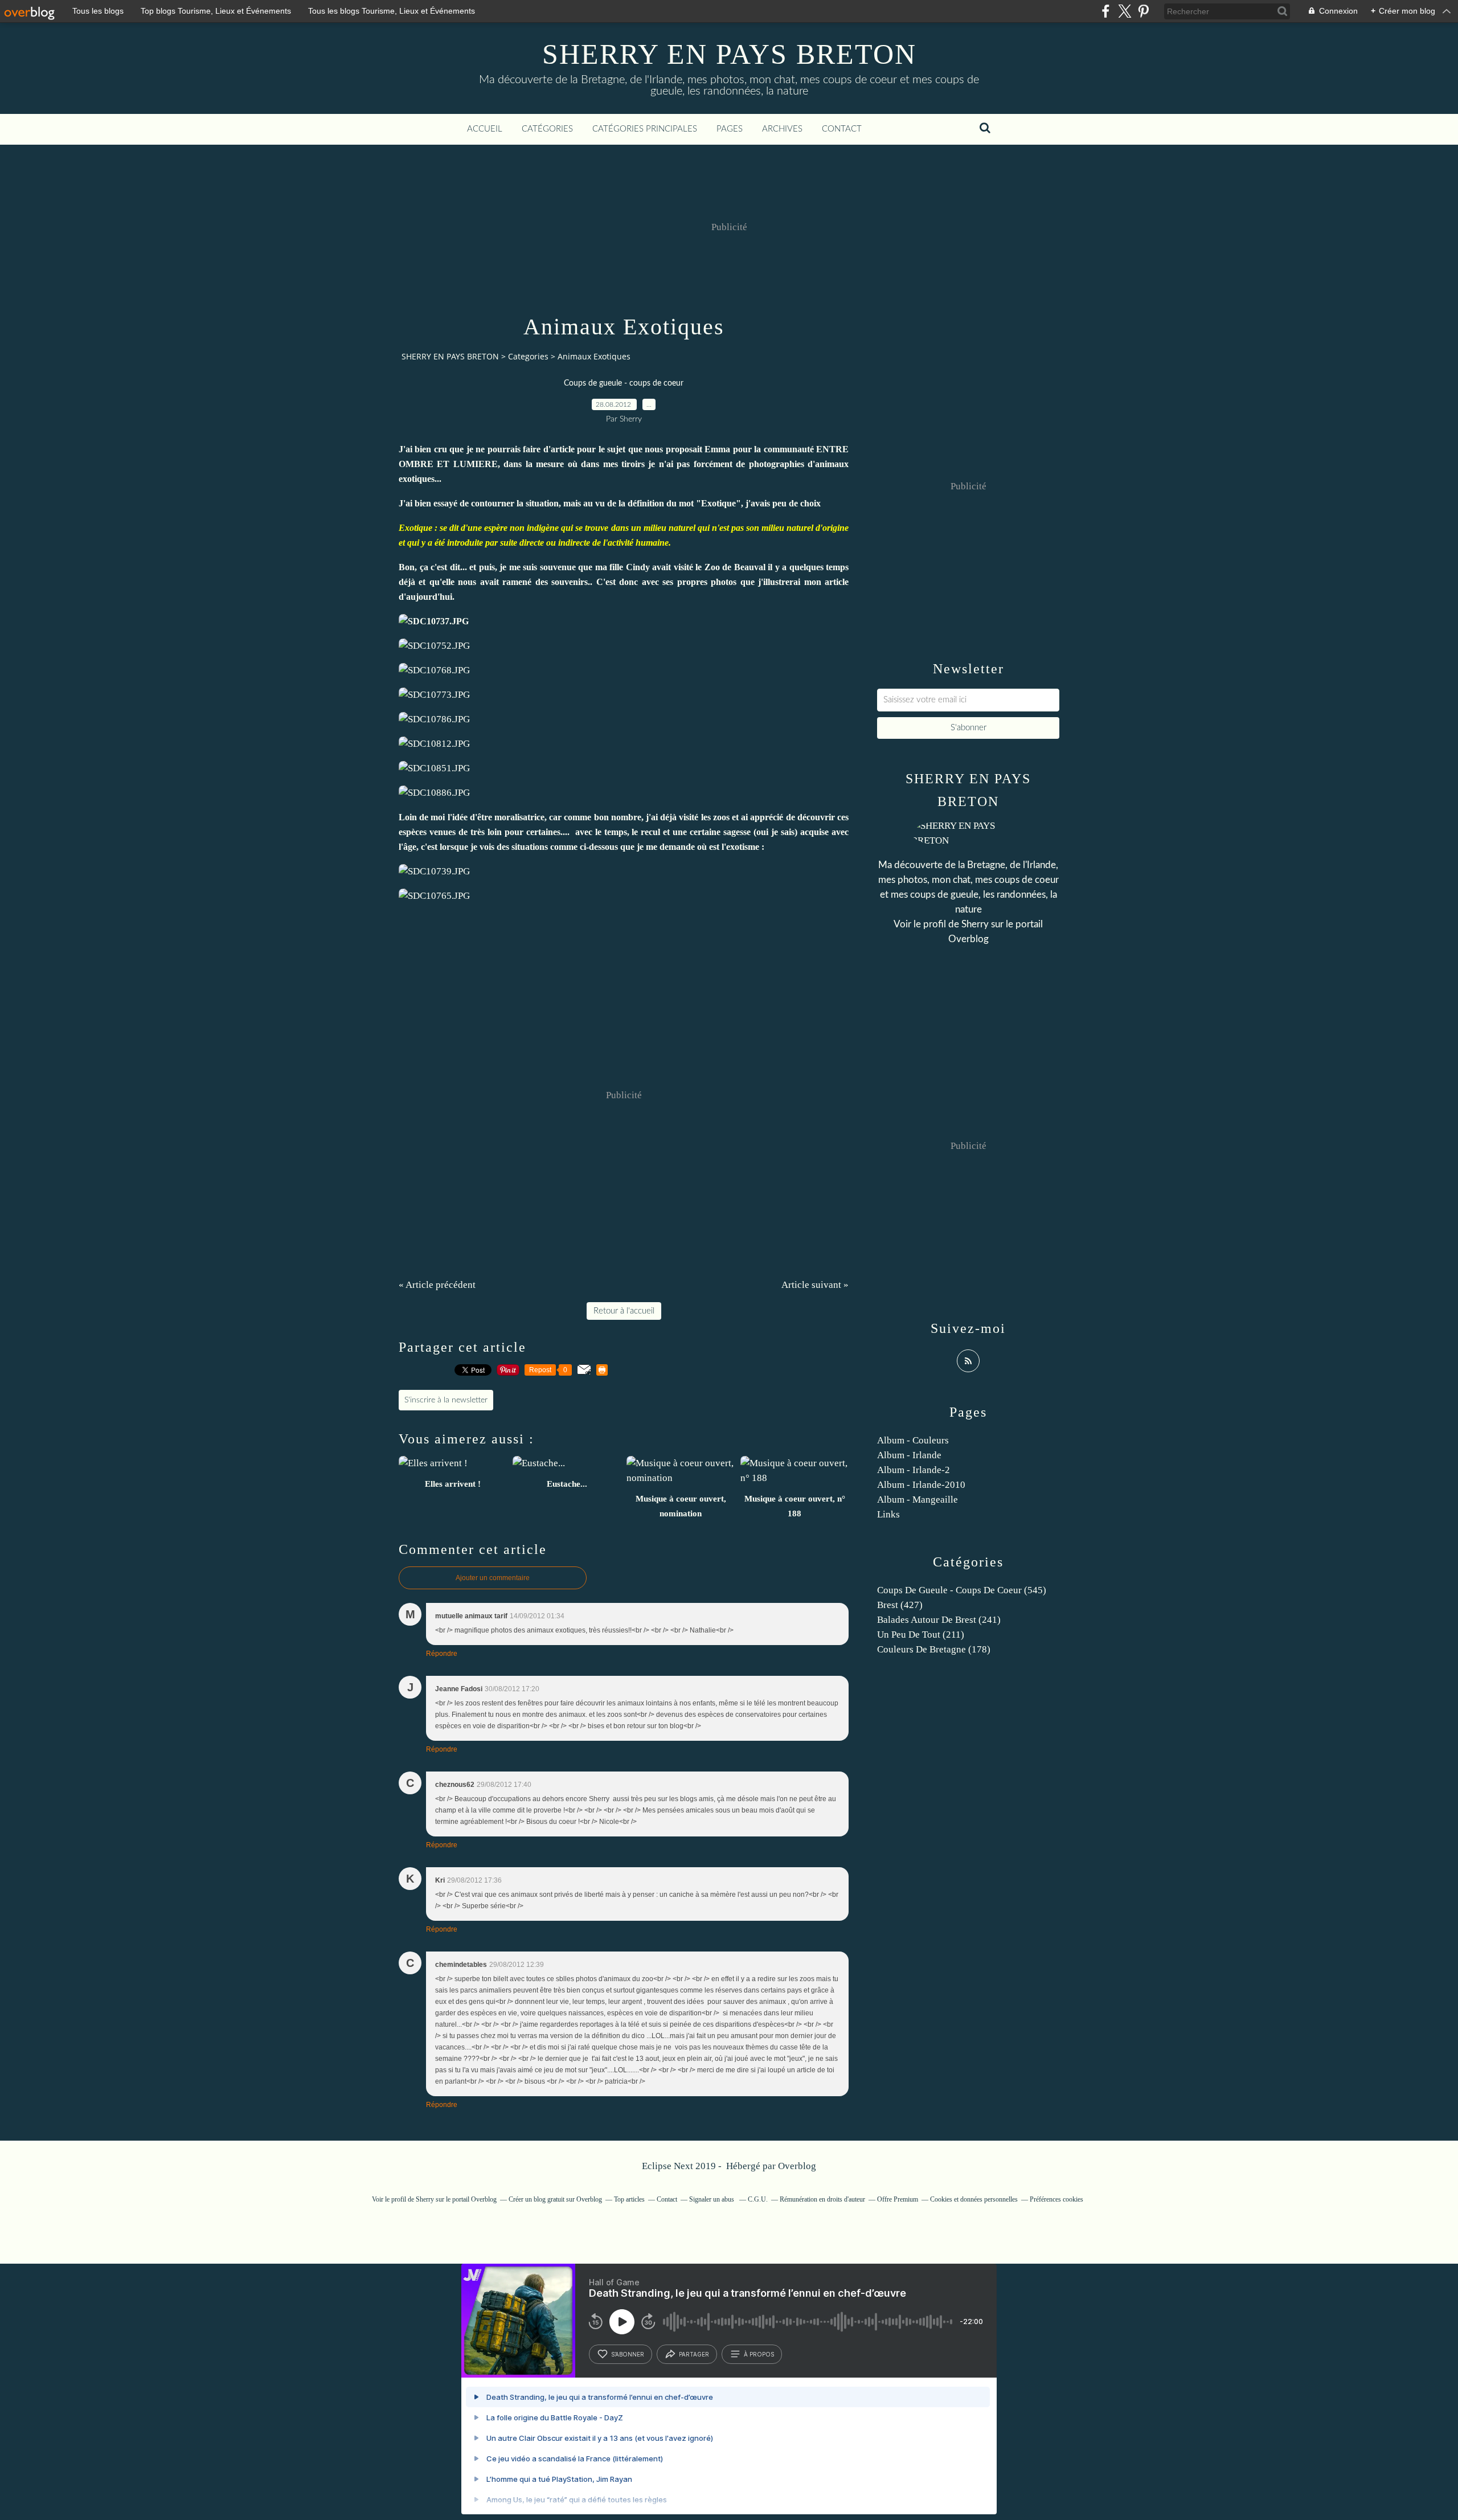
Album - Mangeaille (918, 1500)
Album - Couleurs (913, 1440)
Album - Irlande (909, 1455)
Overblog (797, 2166)
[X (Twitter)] (1125, 11)
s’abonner (628, 2354)
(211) (921, 1635)
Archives (782, 129)
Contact (842, 129)
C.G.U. (758, 2199)
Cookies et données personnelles (974, 2199)
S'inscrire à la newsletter (446, 1400)
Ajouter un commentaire (493, 1578)
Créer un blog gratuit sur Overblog (555, 2199)
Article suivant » (815, 1285)
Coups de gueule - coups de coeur (624, 383)
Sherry (975, 924)
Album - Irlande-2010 (921, 1485)
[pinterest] (1143, 11)
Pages (730, 129)
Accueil (485, 129)
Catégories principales (645, 129)
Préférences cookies (1056, 2199)
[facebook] (1106, 11)
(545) (962, 1590)
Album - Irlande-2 (914, 1470)
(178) (934, 1649)
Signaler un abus (712, 2199)
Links (888, 1514)
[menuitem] (485, 129)
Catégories (547, 129)
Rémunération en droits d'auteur (822, 2199)
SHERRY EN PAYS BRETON (729, 54)
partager (694, 2354)
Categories (528, 356)
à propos (759, 2354)
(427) (900, 1605)
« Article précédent (437, 1285)
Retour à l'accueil (624, 1311)
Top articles (629, 2199)
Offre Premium (898, 2199)
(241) (939, 1620)
